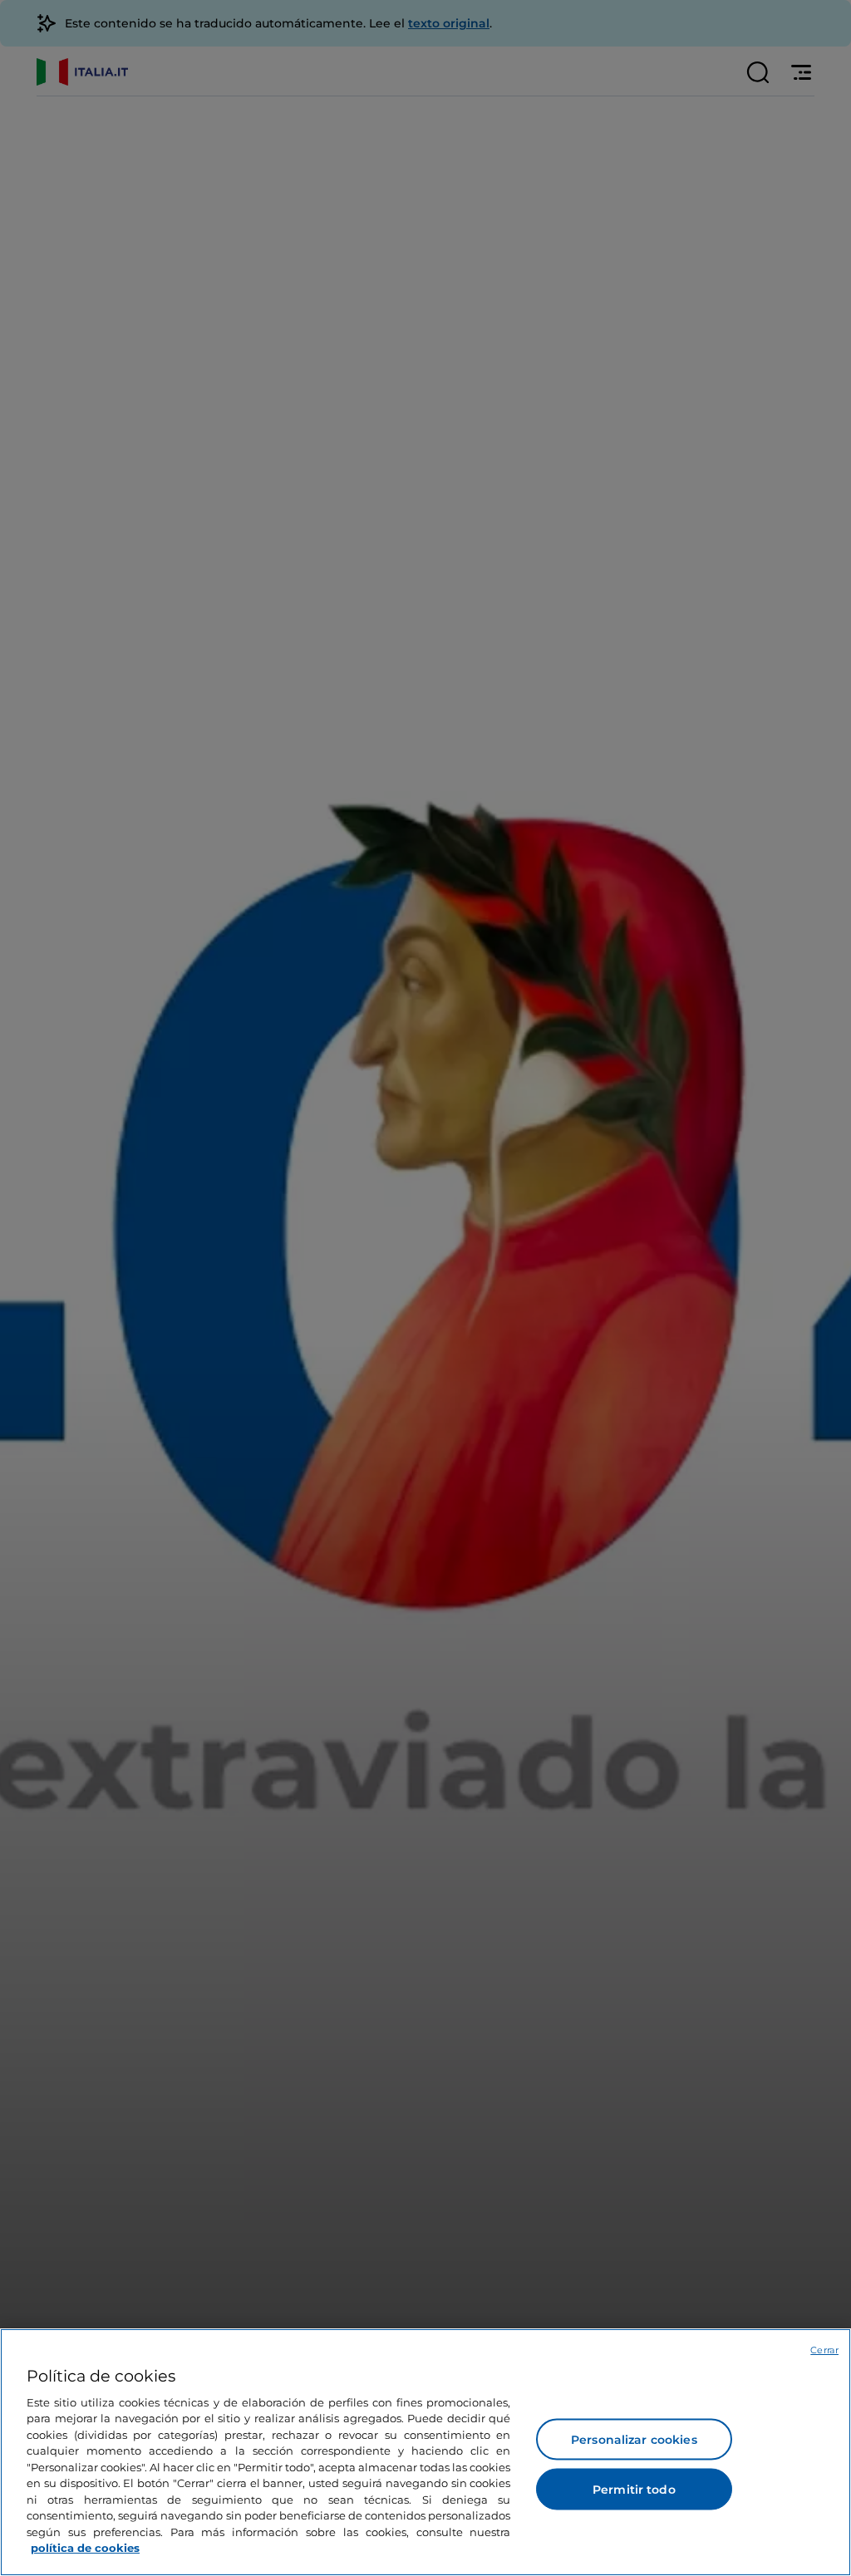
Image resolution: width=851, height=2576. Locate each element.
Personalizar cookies (634, 2440)
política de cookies (85, 2548)
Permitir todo (634, 2490)
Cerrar (824, 2350)
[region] (425, 2452)
